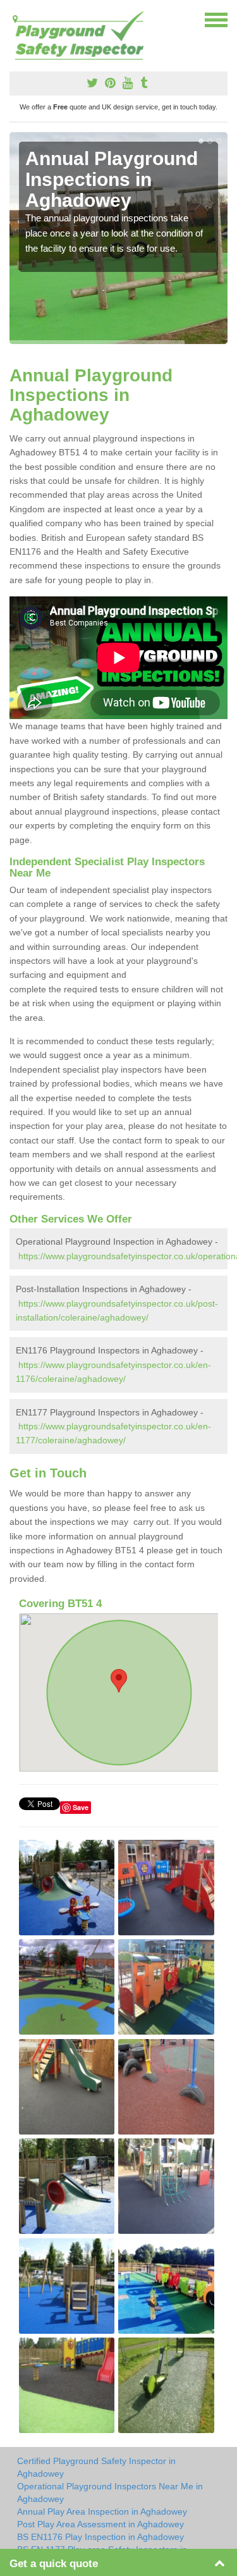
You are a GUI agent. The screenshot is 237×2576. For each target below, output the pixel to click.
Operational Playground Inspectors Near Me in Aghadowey (110, 2493)
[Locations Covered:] (15, 19)
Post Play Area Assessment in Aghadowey (100, 2524)
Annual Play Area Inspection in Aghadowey (102, 2511)
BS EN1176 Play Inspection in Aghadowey (100, 2537)
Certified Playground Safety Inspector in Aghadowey (96, 2467)
